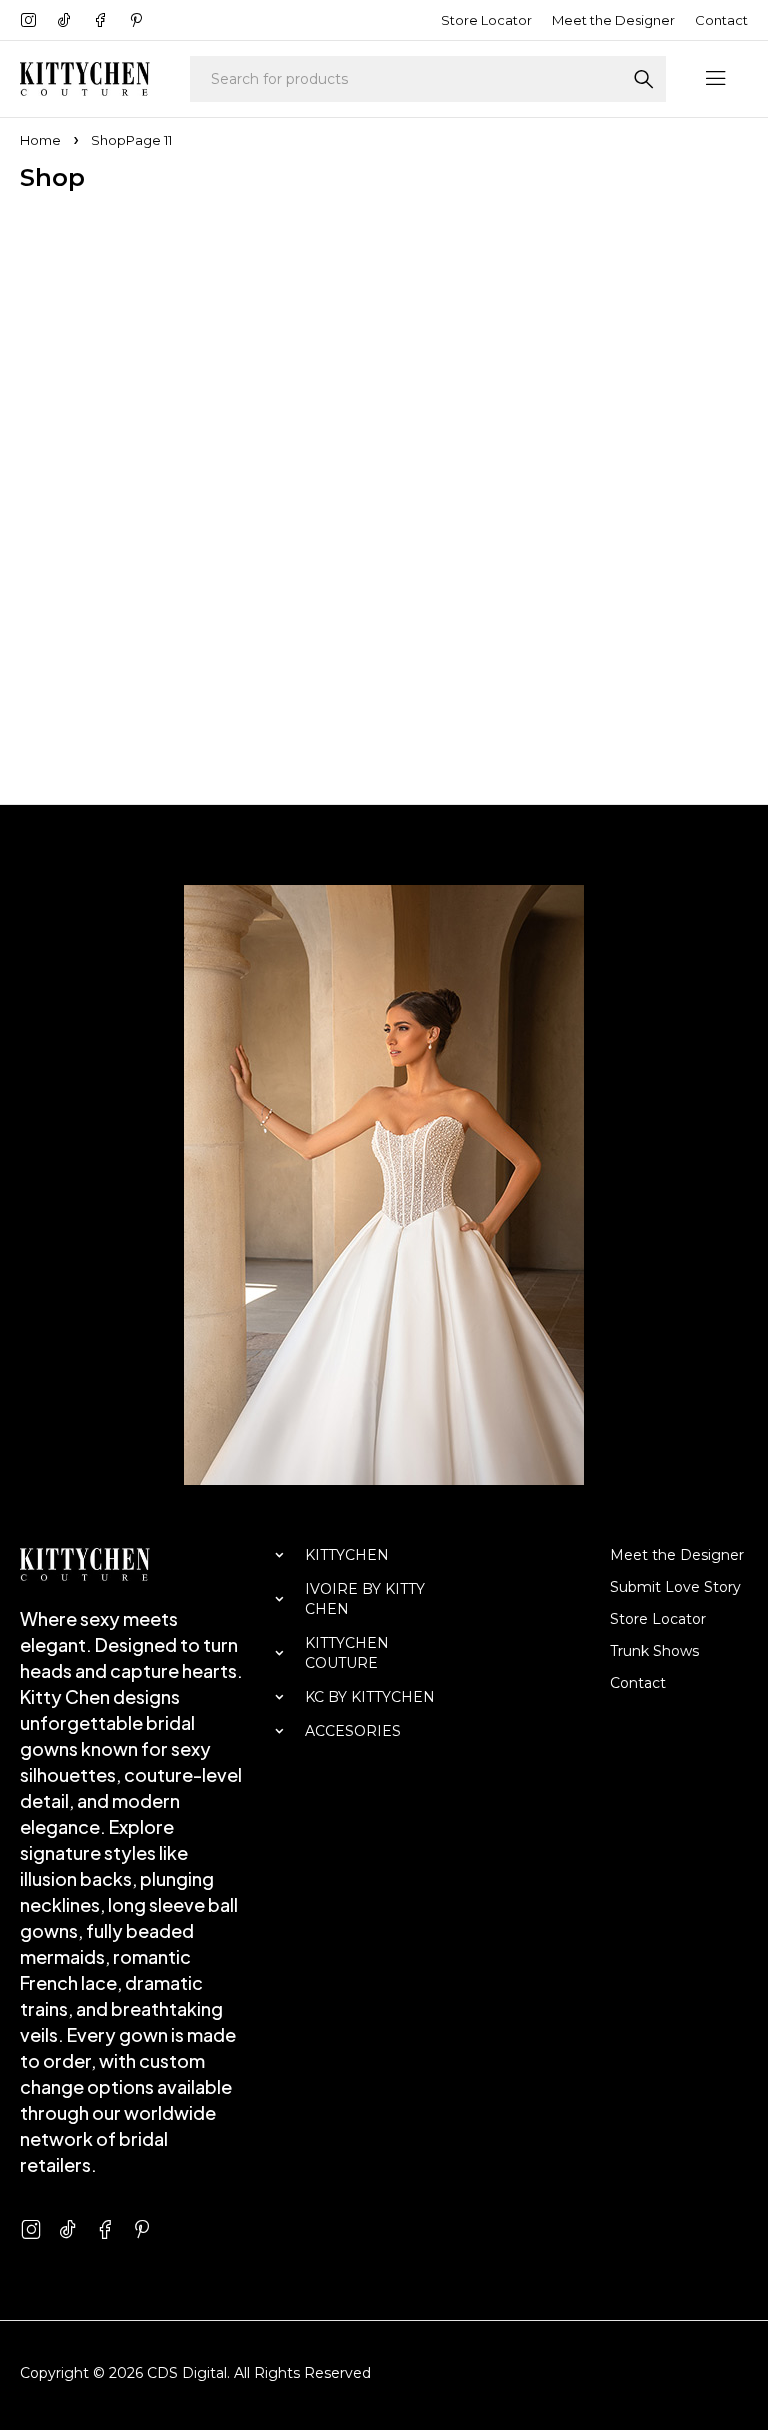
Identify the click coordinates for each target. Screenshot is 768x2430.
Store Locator (486, 20)
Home (40, 140)
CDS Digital (187, 2373)
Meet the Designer (613, 20)
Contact (721, 20)
